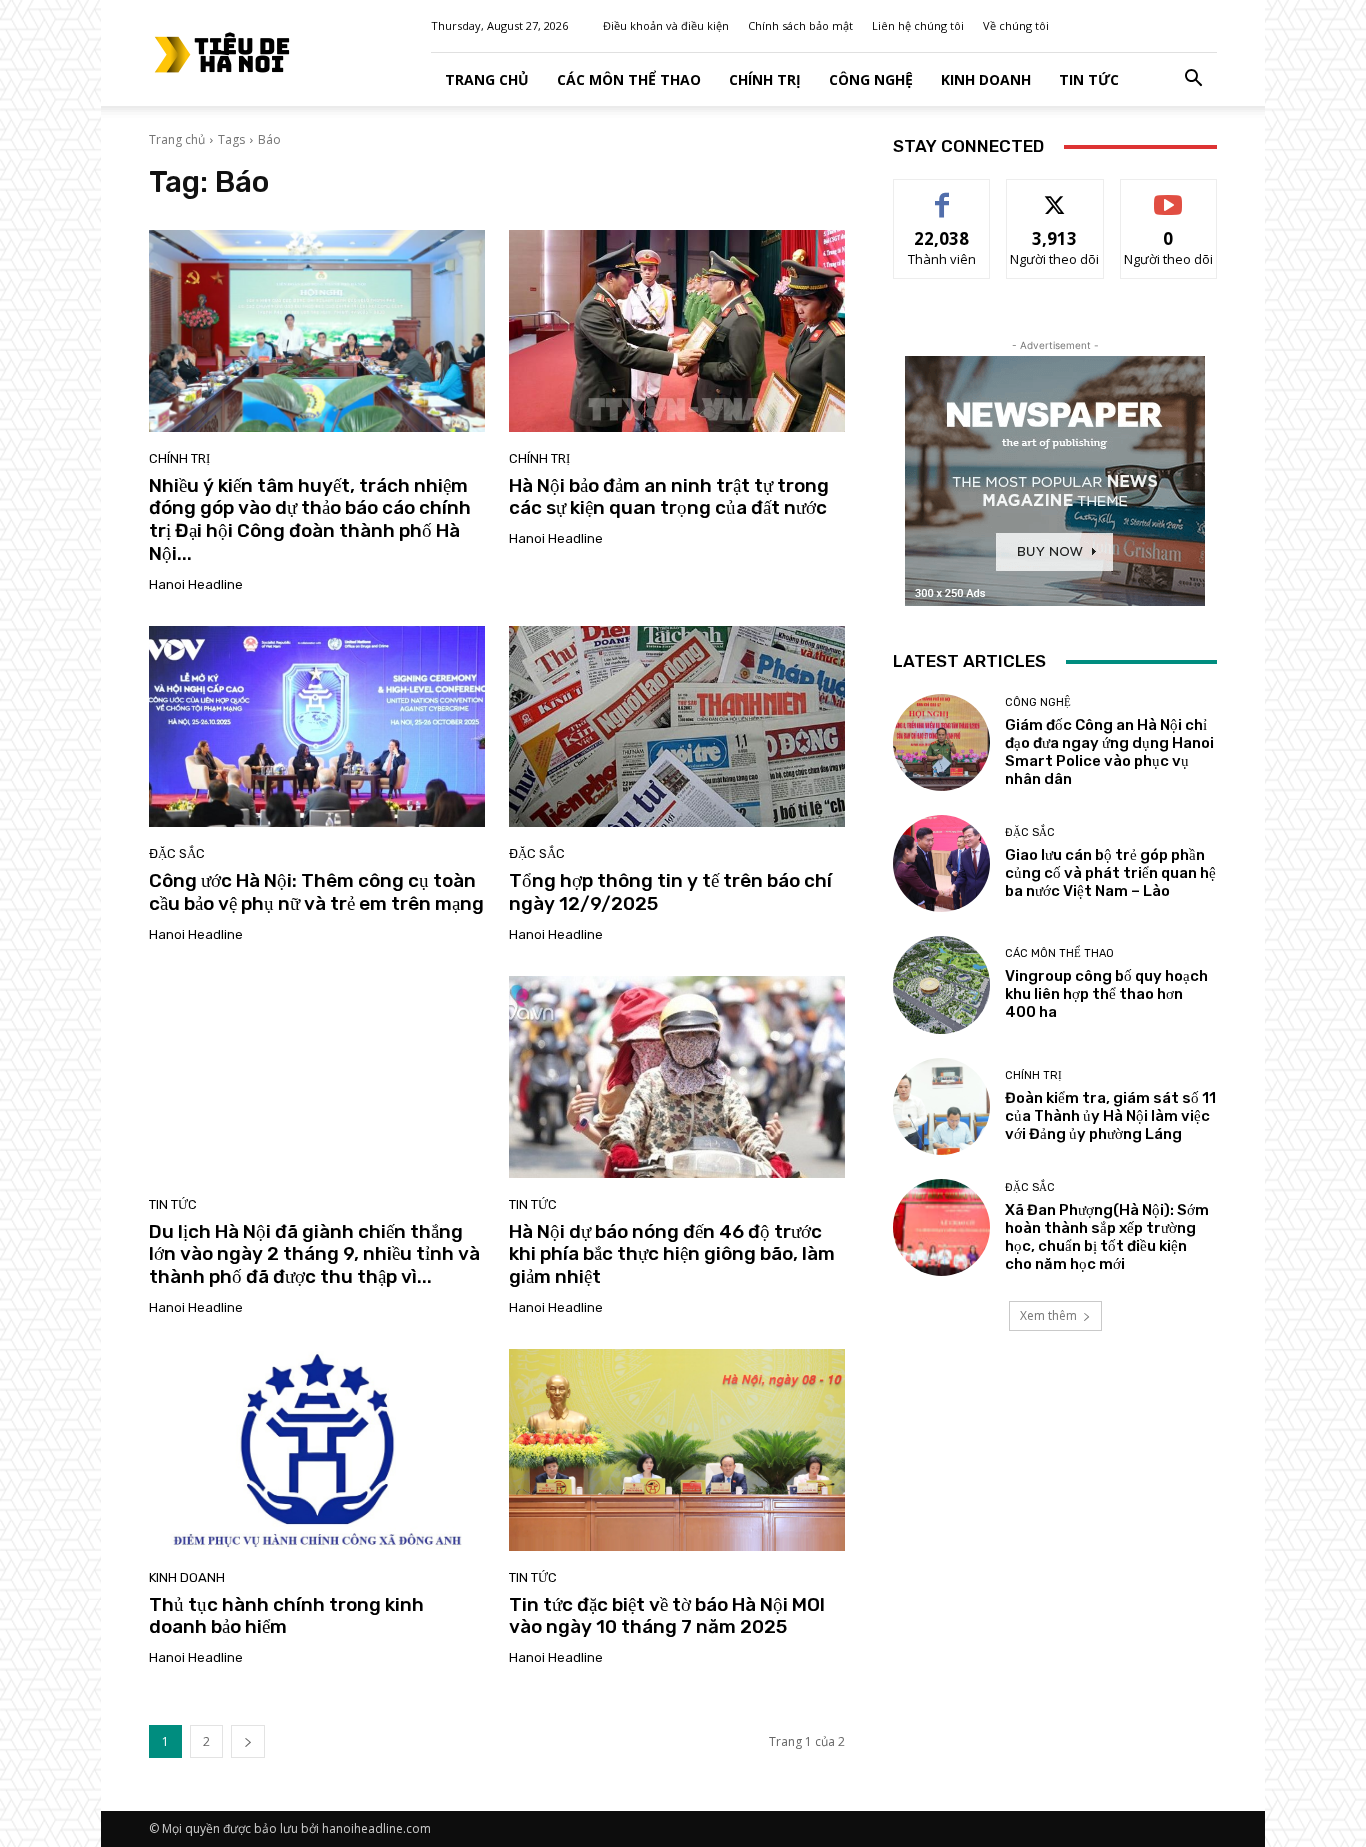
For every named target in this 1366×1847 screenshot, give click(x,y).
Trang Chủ (487, 79)
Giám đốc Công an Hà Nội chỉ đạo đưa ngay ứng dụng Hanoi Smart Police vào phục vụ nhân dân (1109, 752)
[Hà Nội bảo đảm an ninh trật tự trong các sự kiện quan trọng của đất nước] (677, 331)
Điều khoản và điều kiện (666, 25)
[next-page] (248, 1741)
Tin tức (1089, 79)
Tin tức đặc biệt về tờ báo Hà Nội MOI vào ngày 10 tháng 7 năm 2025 (667, 1616)
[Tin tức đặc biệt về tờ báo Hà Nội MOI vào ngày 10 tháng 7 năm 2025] (677, 1450)
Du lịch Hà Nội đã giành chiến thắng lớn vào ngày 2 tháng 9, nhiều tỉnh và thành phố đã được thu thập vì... (314, 1254)
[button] (1193, 80)
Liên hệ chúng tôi (918, 25)
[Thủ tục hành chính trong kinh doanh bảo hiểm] (317, 1450)
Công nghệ (871, 79)
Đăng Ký (1168, 194)
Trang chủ (177, 139)
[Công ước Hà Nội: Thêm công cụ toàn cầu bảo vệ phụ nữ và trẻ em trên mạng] (317, 727)
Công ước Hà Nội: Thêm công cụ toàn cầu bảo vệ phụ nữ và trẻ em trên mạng (316, 892)
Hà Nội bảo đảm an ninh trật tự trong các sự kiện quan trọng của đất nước (669, 497)
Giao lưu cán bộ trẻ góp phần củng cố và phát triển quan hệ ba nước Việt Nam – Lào (1110, 873)
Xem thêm (1048, 1315)
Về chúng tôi (1016, 25)
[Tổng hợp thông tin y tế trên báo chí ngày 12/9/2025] (677, 727)
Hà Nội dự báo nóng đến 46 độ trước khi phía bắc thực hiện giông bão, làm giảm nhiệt (672, 1254)
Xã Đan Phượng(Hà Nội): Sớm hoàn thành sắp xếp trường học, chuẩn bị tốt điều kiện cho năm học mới (1107, 1237)
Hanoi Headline (196, 584)
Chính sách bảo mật (800, 25)
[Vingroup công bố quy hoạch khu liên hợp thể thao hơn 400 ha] (941, 984)
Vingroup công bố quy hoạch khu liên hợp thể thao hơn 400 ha (1106, 994)
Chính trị (765, 79)
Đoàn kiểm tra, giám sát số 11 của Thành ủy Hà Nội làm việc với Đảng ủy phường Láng (1110, 1116)
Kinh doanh (986, 79)
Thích (942, 194)
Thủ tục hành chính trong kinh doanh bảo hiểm (286, 1616)
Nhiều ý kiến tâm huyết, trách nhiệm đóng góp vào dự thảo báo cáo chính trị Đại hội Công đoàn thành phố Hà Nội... (310, 519)
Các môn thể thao (629, 79)
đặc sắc (177, 853)
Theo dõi (1055, 194)
